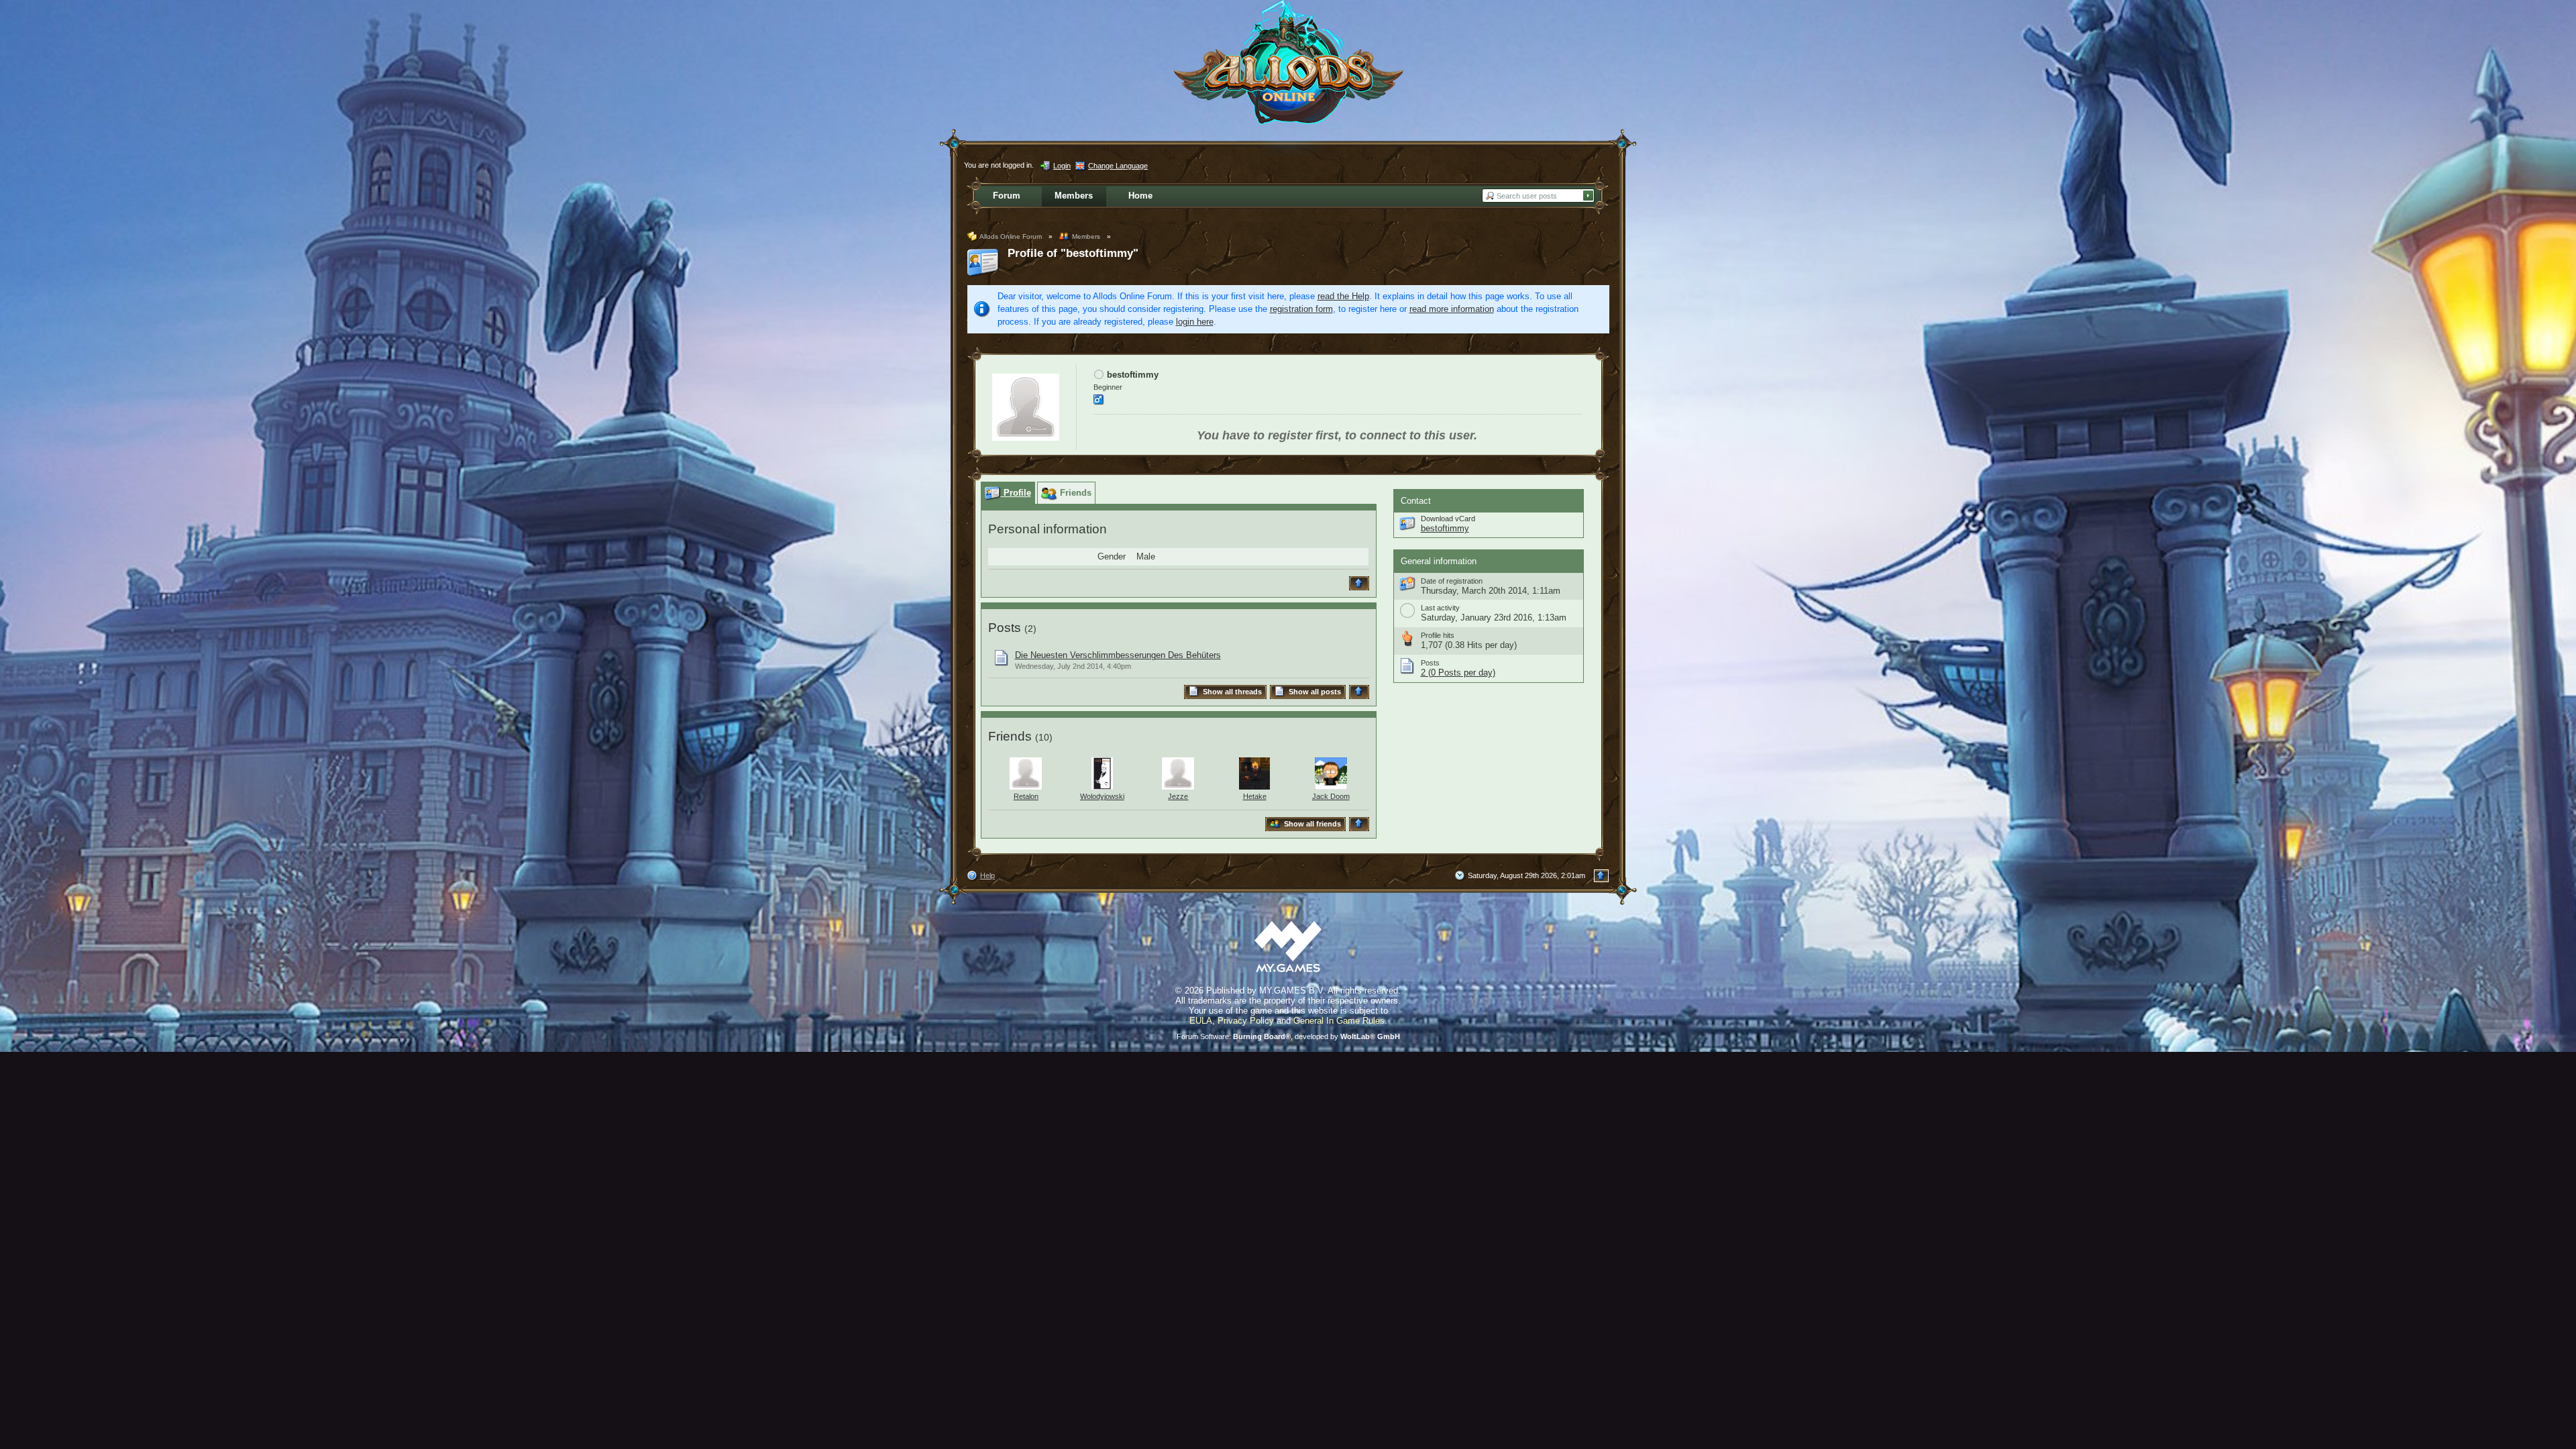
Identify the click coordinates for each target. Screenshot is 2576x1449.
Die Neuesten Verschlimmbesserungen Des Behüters (1118, 655)
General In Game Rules (1339, 1021)
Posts (1005, 628)
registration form (1301, 309)
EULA (1201, 1021)
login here (1195, 322)
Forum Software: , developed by (1288, 1036)
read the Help (1343, 296)
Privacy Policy (1246, 1021)
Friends (1010, 736)
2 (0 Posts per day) (1458, 673)
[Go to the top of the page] (1361, 583)
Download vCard (1448, 519)
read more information (1452, 309)
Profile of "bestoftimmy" (1073, 253)
